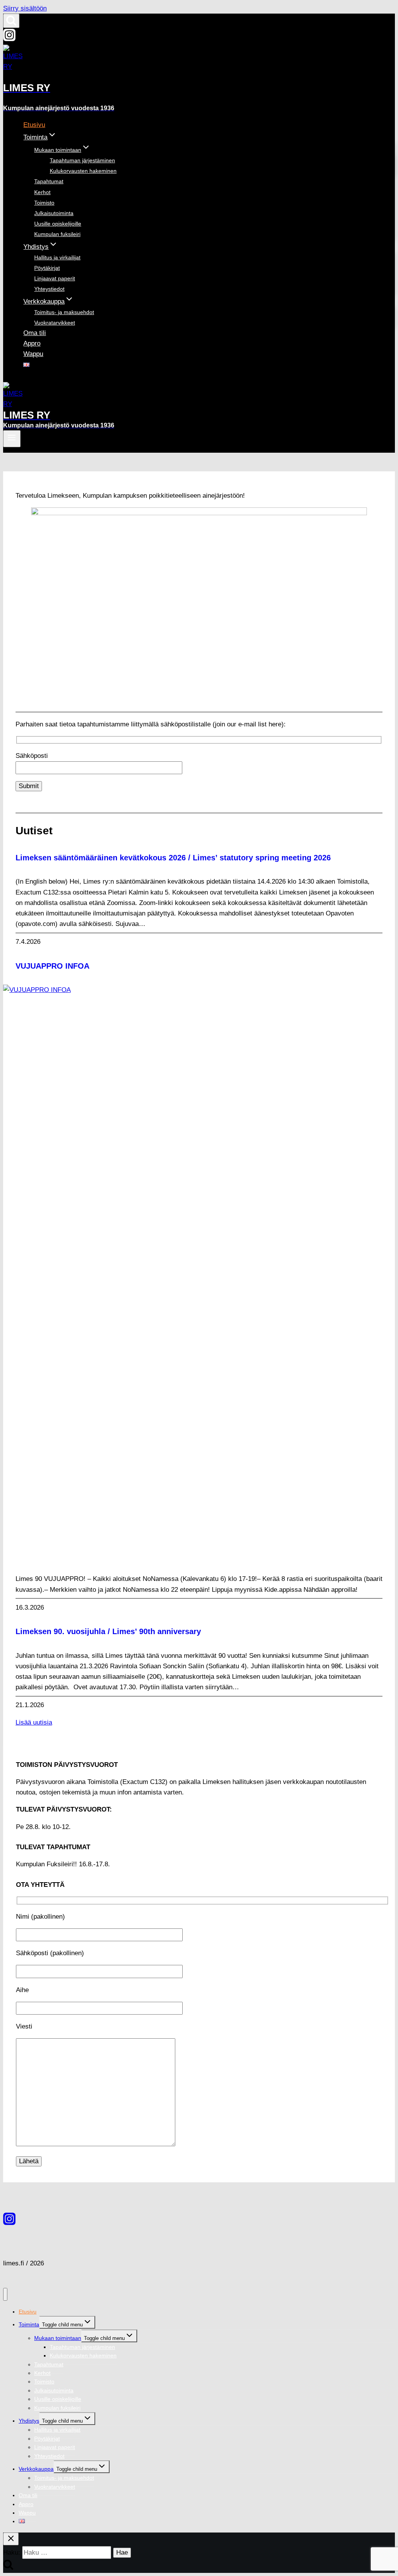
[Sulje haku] (11, 2539)
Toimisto (44, 203)
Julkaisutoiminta (54, 213)
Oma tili (35, 333)
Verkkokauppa (36, 2469)
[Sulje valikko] (5, 2294)
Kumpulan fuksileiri (57, 234)
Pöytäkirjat (47, 268)
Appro (32, 343)
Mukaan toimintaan (58, 2338)
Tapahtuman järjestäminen (82, 160)
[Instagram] (9, 39)
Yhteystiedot (49, 289)
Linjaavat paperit (55, 278)
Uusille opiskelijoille (58, 224)
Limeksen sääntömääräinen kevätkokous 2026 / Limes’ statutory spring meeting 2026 (173, 858)
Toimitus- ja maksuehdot (64, 312)
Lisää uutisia (34, 1722)
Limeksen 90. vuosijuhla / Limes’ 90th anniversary (108, 1631)
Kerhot (42, 192)
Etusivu (34, 125)
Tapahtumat (49, 181)
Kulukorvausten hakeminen (83, 171)
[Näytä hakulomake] (11, 21)
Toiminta (29, 2324)
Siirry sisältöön (25, 8)
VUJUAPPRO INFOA (52, 966)
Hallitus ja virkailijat (57, 257)
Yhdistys (29, 2421)
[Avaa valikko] (12, 439)
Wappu (33, 354)
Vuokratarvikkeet (55, 323)
